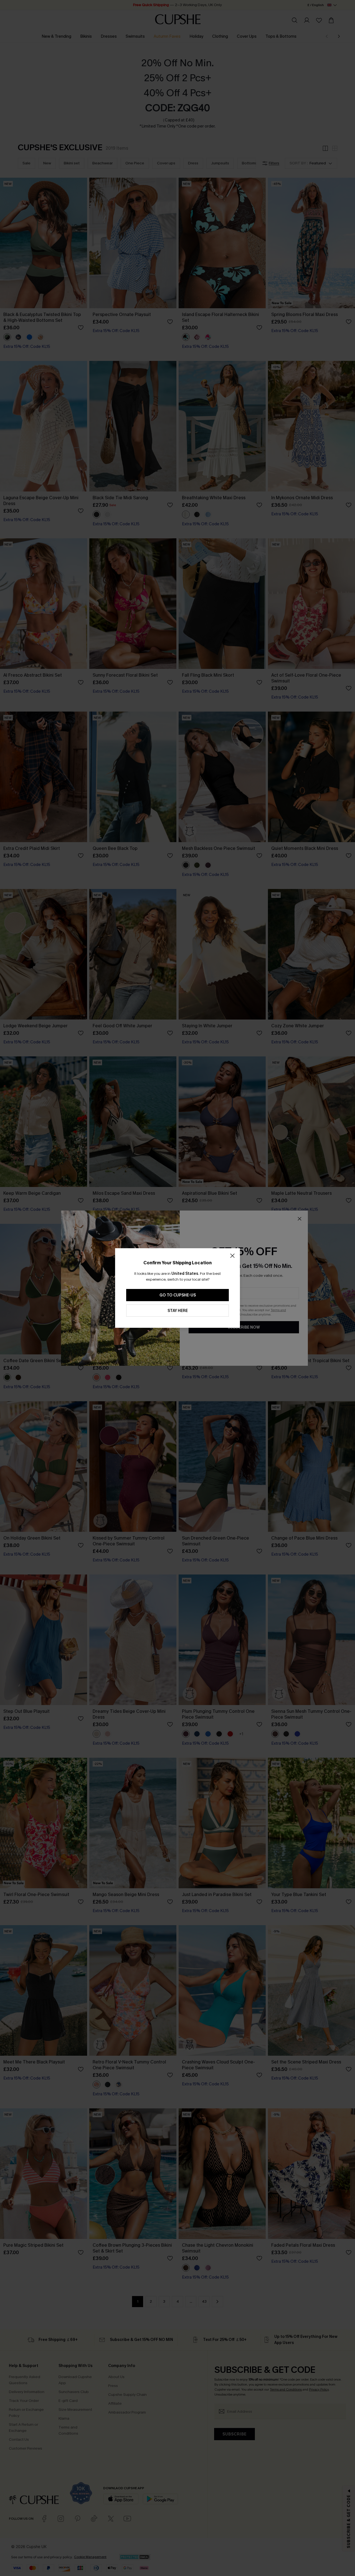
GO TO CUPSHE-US (178, 1295)
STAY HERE (178, 1311)
